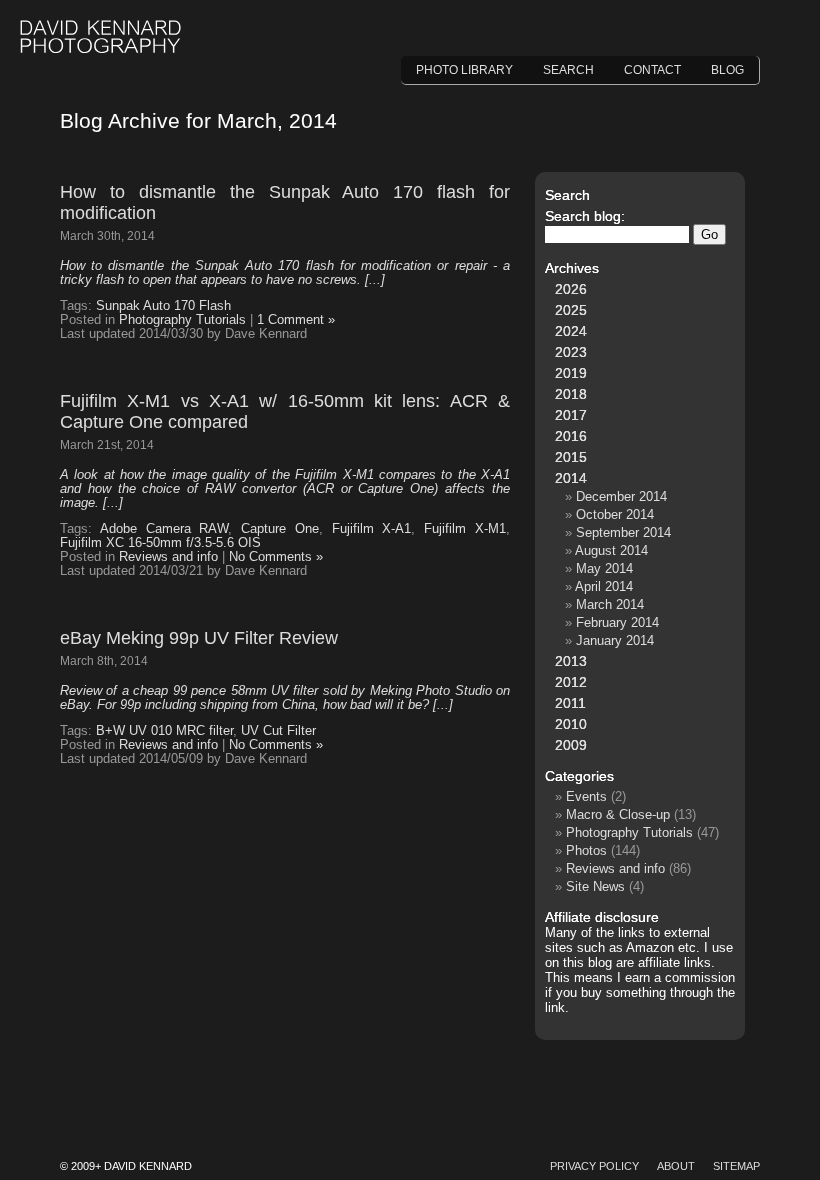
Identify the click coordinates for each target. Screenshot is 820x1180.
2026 (571, 289)
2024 (571, 331)
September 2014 (623, 532)
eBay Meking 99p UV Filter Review (199, 638)
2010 (571, 724)
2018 (571, 394)
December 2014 (621, 496)
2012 (571, 682)
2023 (571, 352)
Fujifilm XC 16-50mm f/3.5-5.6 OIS (160, 543)
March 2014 (610, 604)
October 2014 (615, 514)
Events (586, 796)
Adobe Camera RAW (164, 529)
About (676, 1166)
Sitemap (736, 1166)
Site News (595, 886)
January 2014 (615, 640)
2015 (571, 457)
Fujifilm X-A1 (372, 529)
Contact (652, 70)
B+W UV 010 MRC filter (164, 731)
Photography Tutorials (182, 320)
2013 (571, 661)
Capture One (280, 529)
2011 (570, 703)
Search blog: (585, 216)
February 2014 (617, 622)
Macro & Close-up (618, 814)
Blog (727, 70)
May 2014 (604, 568)
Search (568, 70)
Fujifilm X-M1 (465, 529)
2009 (571, 745)
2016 (571, 436)
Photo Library (464, 70)
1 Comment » (296, 320)
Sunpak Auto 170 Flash (163, 306)
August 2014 (611, 550)
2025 (571, 310)
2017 (571, 415)
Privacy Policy (594, 1166)
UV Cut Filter (278, 731)
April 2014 (604, 586)
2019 (571, 373)
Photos (586, 850)
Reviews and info (168, 557)
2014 (571, 478)
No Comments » (276, 557)
